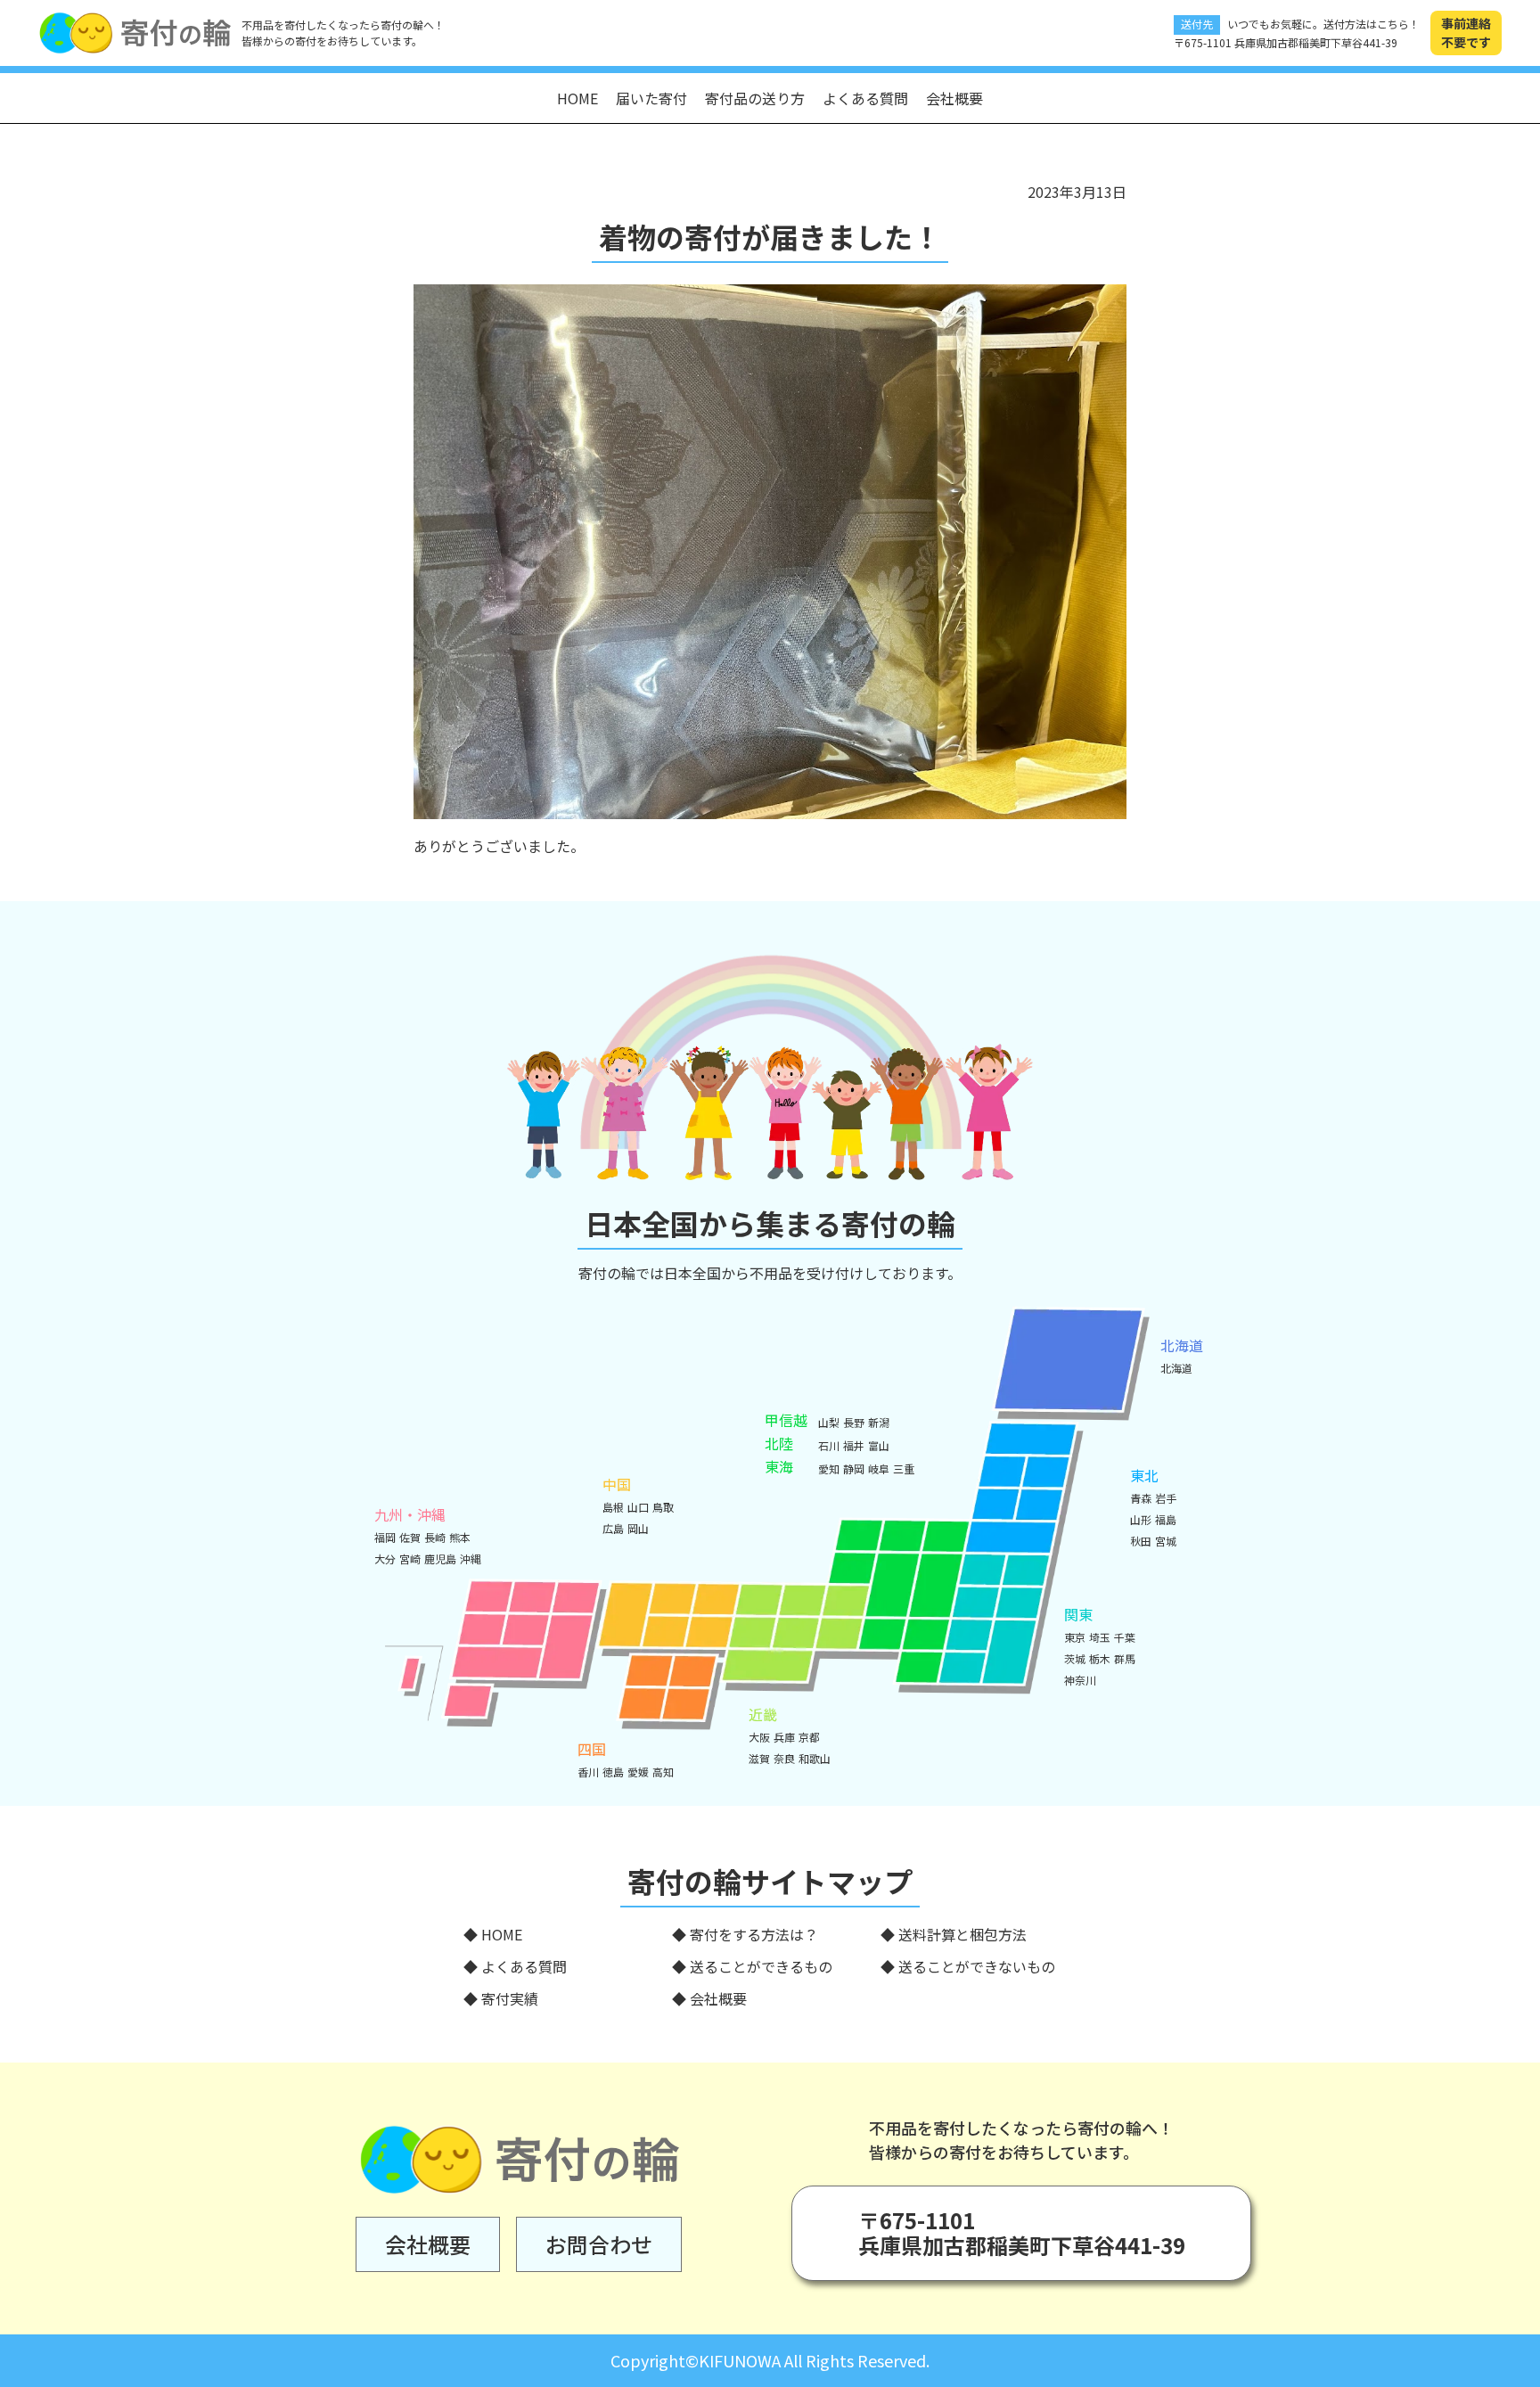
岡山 (638, 1528)
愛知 (829, 1468)
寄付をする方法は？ (754, 1934)
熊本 (460, 1537)
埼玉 (1100, 1637)
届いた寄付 (651, 98)
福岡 (385, 1537)
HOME (577, 98)
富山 (879, 1445)
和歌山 (815, 1758)
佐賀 (410, 1537)
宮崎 (410, 1559)
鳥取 (663, 1507)
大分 (385, 1559)
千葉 (1125, 1637)
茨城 (1075, 1658)
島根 (613, 1507)
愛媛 (638, 1772)
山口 (638, 1507)
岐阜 (879, 1468)
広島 (613, 1528)
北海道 (1176, 1368)
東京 (1075, 1637)
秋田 (1141, 1541)
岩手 (1166, 1498)
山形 (1141, 1519)
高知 (663, 1772)
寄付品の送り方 (755, 98)
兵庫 (784, 1737)
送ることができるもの (761, 1966)
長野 (854, 1422)
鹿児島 (440, 1559)
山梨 (829, 1422)
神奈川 (1080, 1680)
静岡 (854, 1468)
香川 (588, 1772)
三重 (904, 1468)
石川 (829, 1445)
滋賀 (759, 1758)
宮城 (1166, 1541)
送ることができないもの (977, 1966)
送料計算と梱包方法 (962, 1934)
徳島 (613, 1772)
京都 (809, 1737)
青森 (1141, 1498)
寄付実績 (510, 1998)
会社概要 (954, 98)
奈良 (784, 1758)
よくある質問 (865, 98)
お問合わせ (599, 2244)
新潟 (879, 1422)
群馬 (1125, 1658)
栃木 (1100, 1658)
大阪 (759, 1737)
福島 (1166, 1519)
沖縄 (471, 1559)
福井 (854, 1445)
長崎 (435, 1537)
